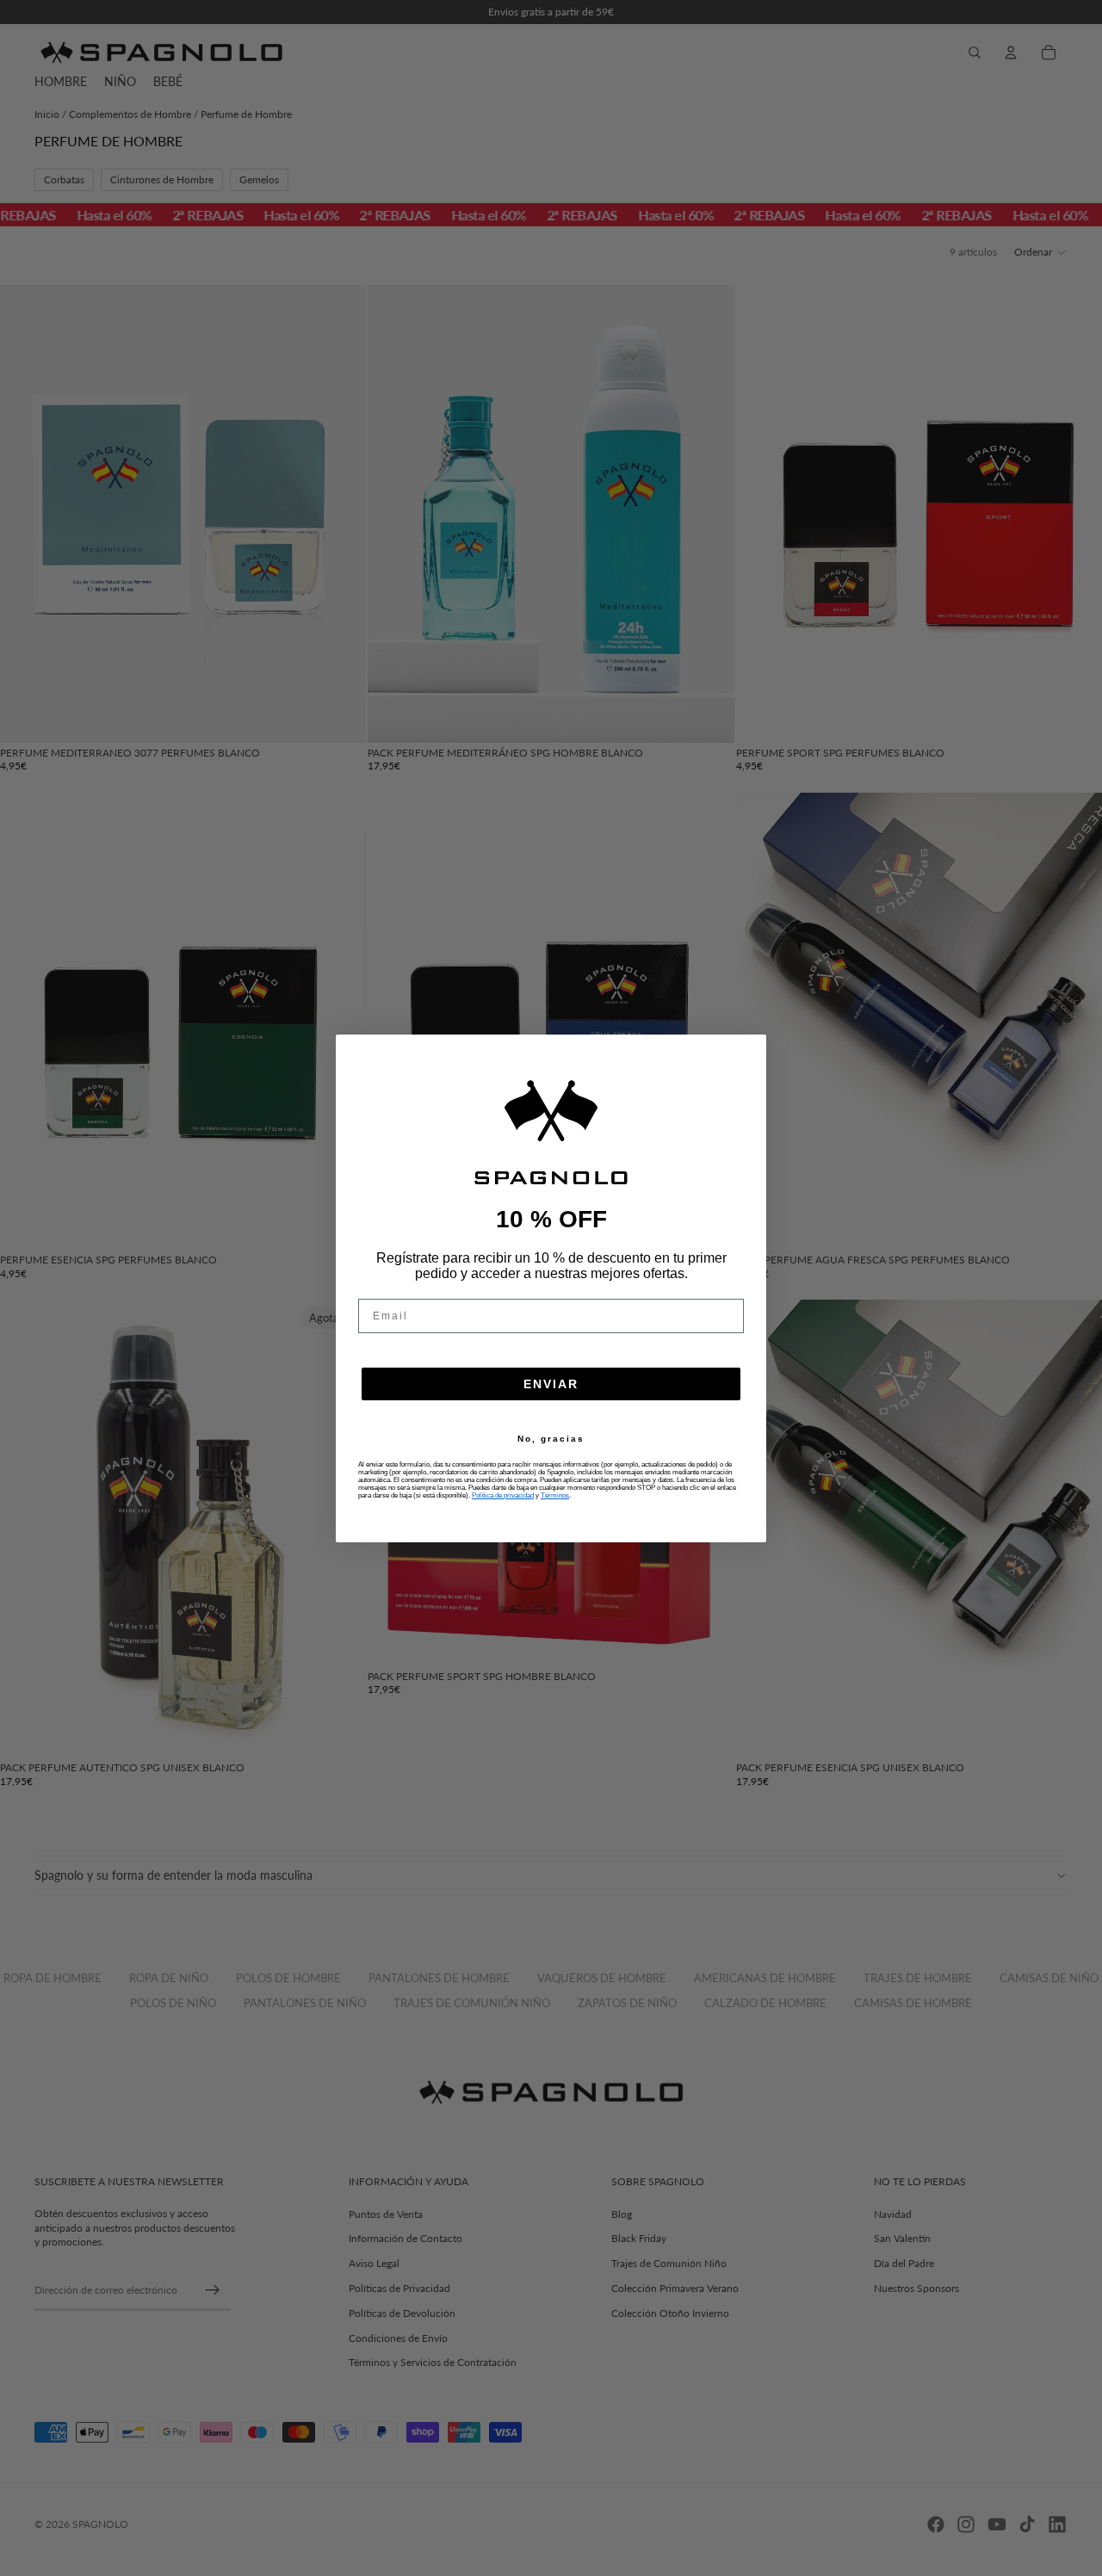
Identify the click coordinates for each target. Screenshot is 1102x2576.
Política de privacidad (503, 1495)
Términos (555, 1495)
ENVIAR (551, 1384)
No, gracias (551, 1439)
